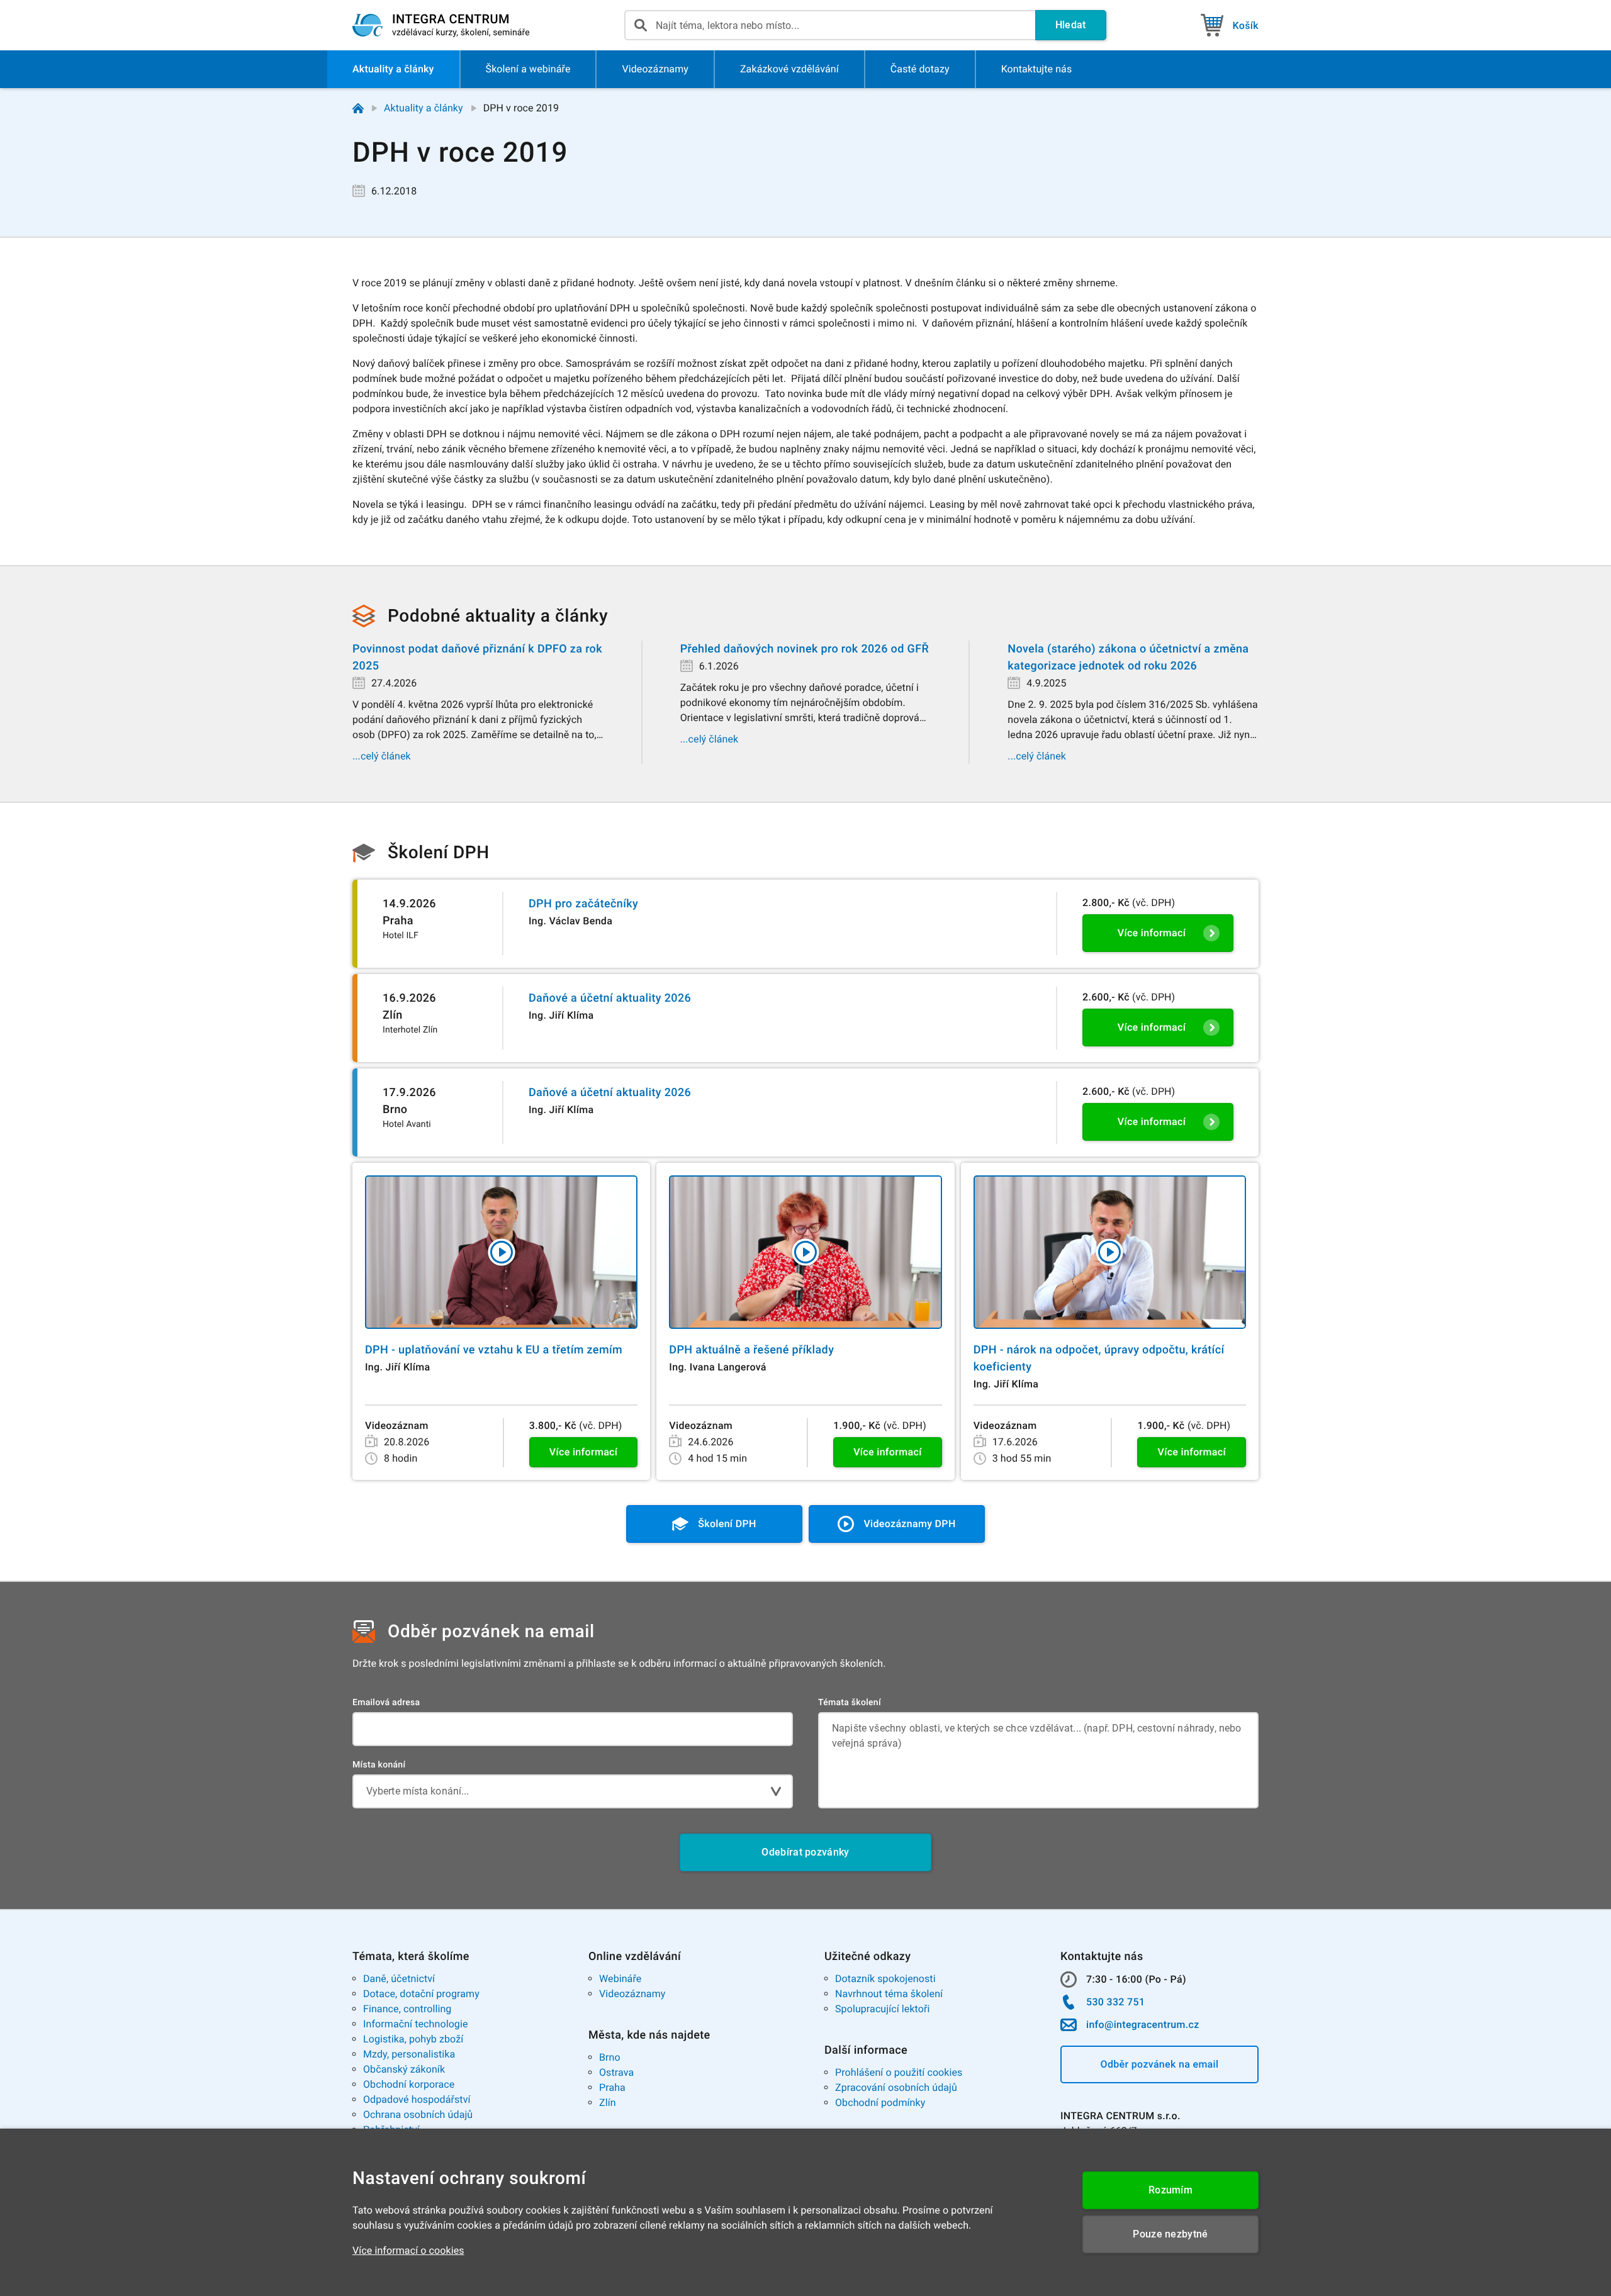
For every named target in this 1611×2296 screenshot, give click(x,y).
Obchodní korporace (409, 2084)
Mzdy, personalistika (409, 2054)
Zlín (608, 2103)
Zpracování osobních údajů (896, 2087)
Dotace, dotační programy (421, 1994)
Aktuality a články (424, 108)
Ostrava (616, 2072)
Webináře (620, 1979)
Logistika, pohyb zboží (413, 2039)
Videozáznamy (632, 1994)
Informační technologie (416, 2024)
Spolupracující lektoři (883, 2009)
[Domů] (358, 108)
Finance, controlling (407, 2009)
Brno (610, 2057)
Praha (612, 2087)
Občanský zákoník (404, 2069)
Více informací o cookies (408, 2250)
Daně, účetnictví (399, 1979)
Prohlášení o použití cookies (899, 2072)
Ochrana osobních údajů (418, 2114)
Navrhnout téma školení (889, 1994)
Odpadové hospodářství (417, 2099)
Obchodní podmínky (880, 2103)
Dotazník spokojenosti (885, 1979)
